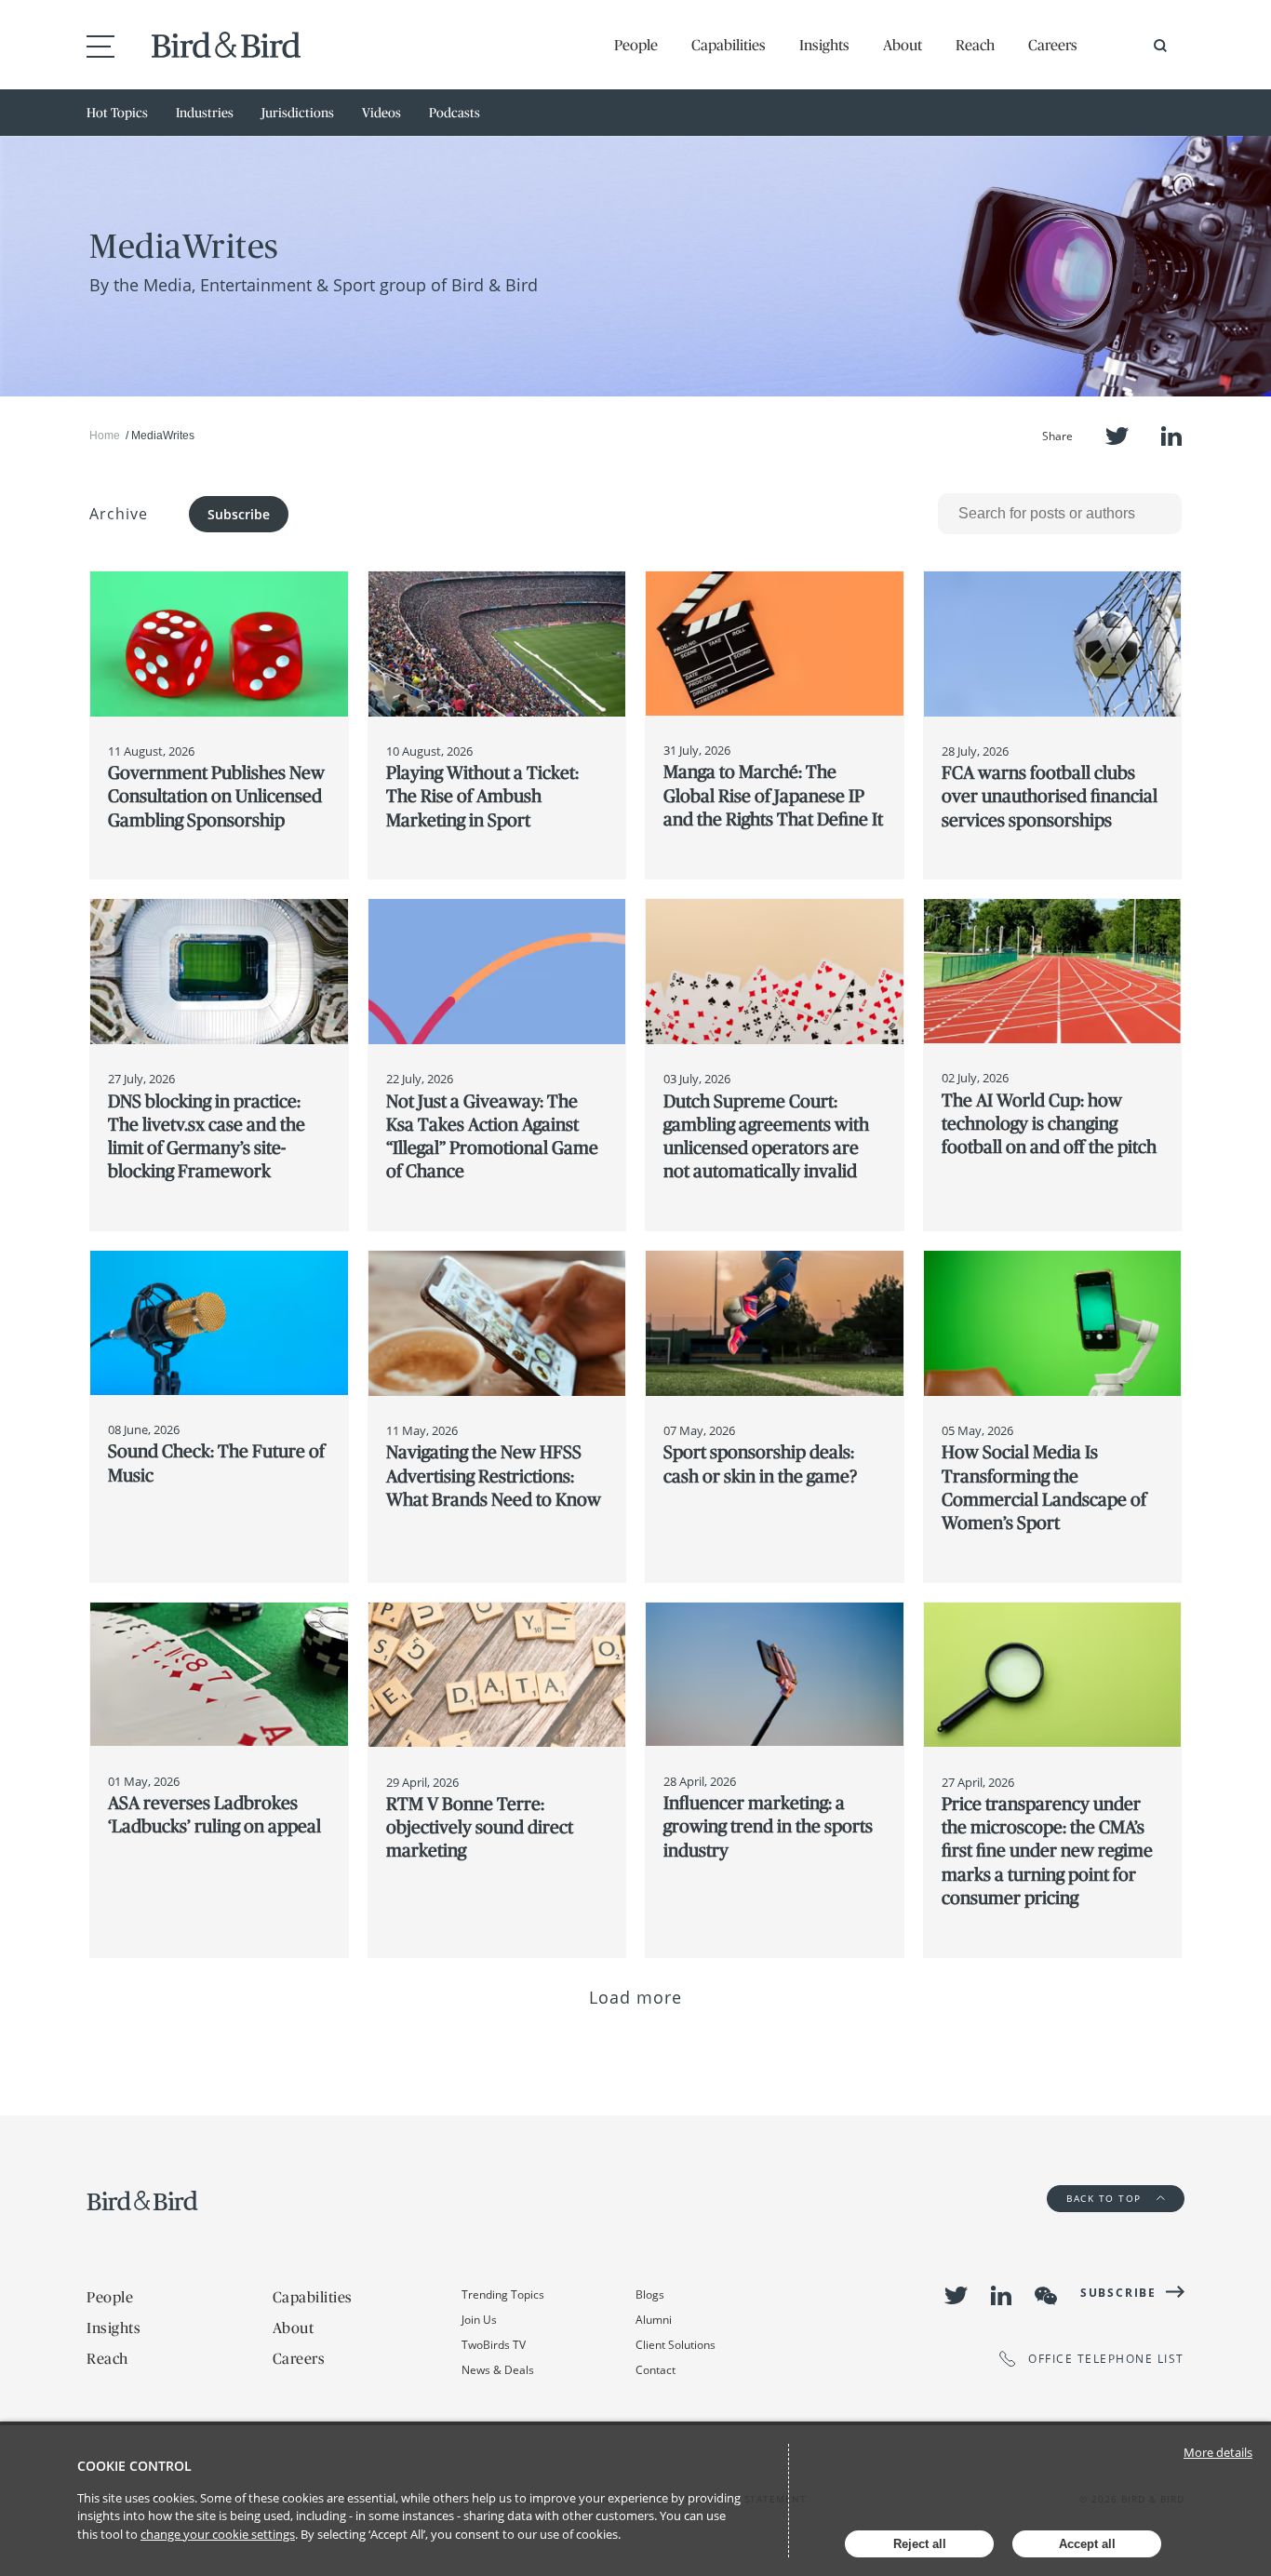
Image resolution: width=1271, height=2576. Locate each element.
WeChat (1046, 2296)
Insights (824, 45)
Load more (636, 1997)
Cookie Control (134, 2466)
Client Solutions (676, 2345)
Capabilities (729, 45)
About (903, 45)
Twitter (1117, 436)
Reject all (920, 2544)
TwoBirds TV (494, 2345)
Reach (975, 45)
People (636, 45)
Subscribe (239, 514)
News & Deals (498, 2370)
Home (105, 436)
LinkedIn (1171, 436)
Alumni (654, 2320)
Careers (1053, 45)
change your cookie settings (218, 2534)
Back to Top (1106, 2198)
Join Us (479, 2320)
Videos (381, 113)
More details (1218, 2452)
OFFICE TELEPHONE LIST (1106, 2359)
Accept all (1087, 2544)
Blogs (650, 2294)
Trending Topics (503, 2294)
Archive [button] (119, 514)
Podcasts (455, 113)
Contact (656, 2370)
